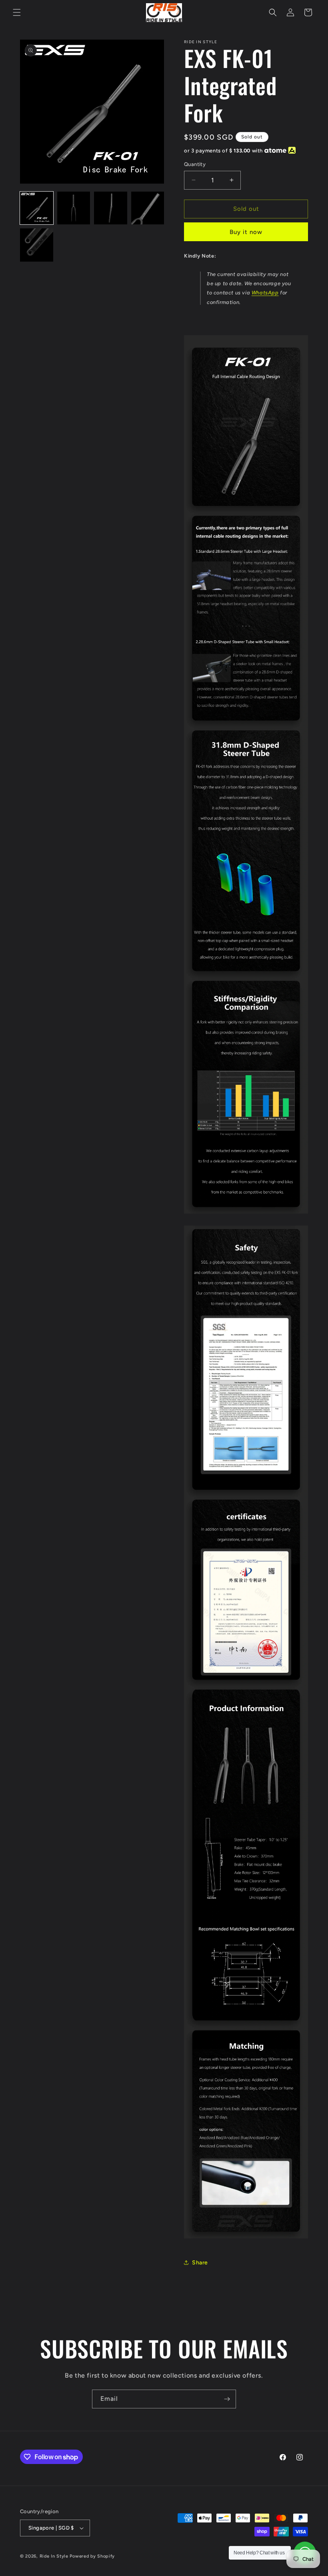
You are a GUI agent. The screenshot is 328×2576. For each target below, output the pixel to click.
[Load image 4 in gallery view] (148, 208)
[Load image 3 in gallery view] (111, 208)
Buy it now (246, 232)
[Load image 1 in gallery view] (37, 208)
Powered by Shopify (92, 2556)
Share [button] (200, 2263)
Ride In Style (54, 2556)
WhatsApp (265, 293)
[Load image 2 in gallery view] (74, 208)
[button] (17, 12)
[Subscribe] (227, 2399)
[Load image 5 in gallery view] (37, 245)
